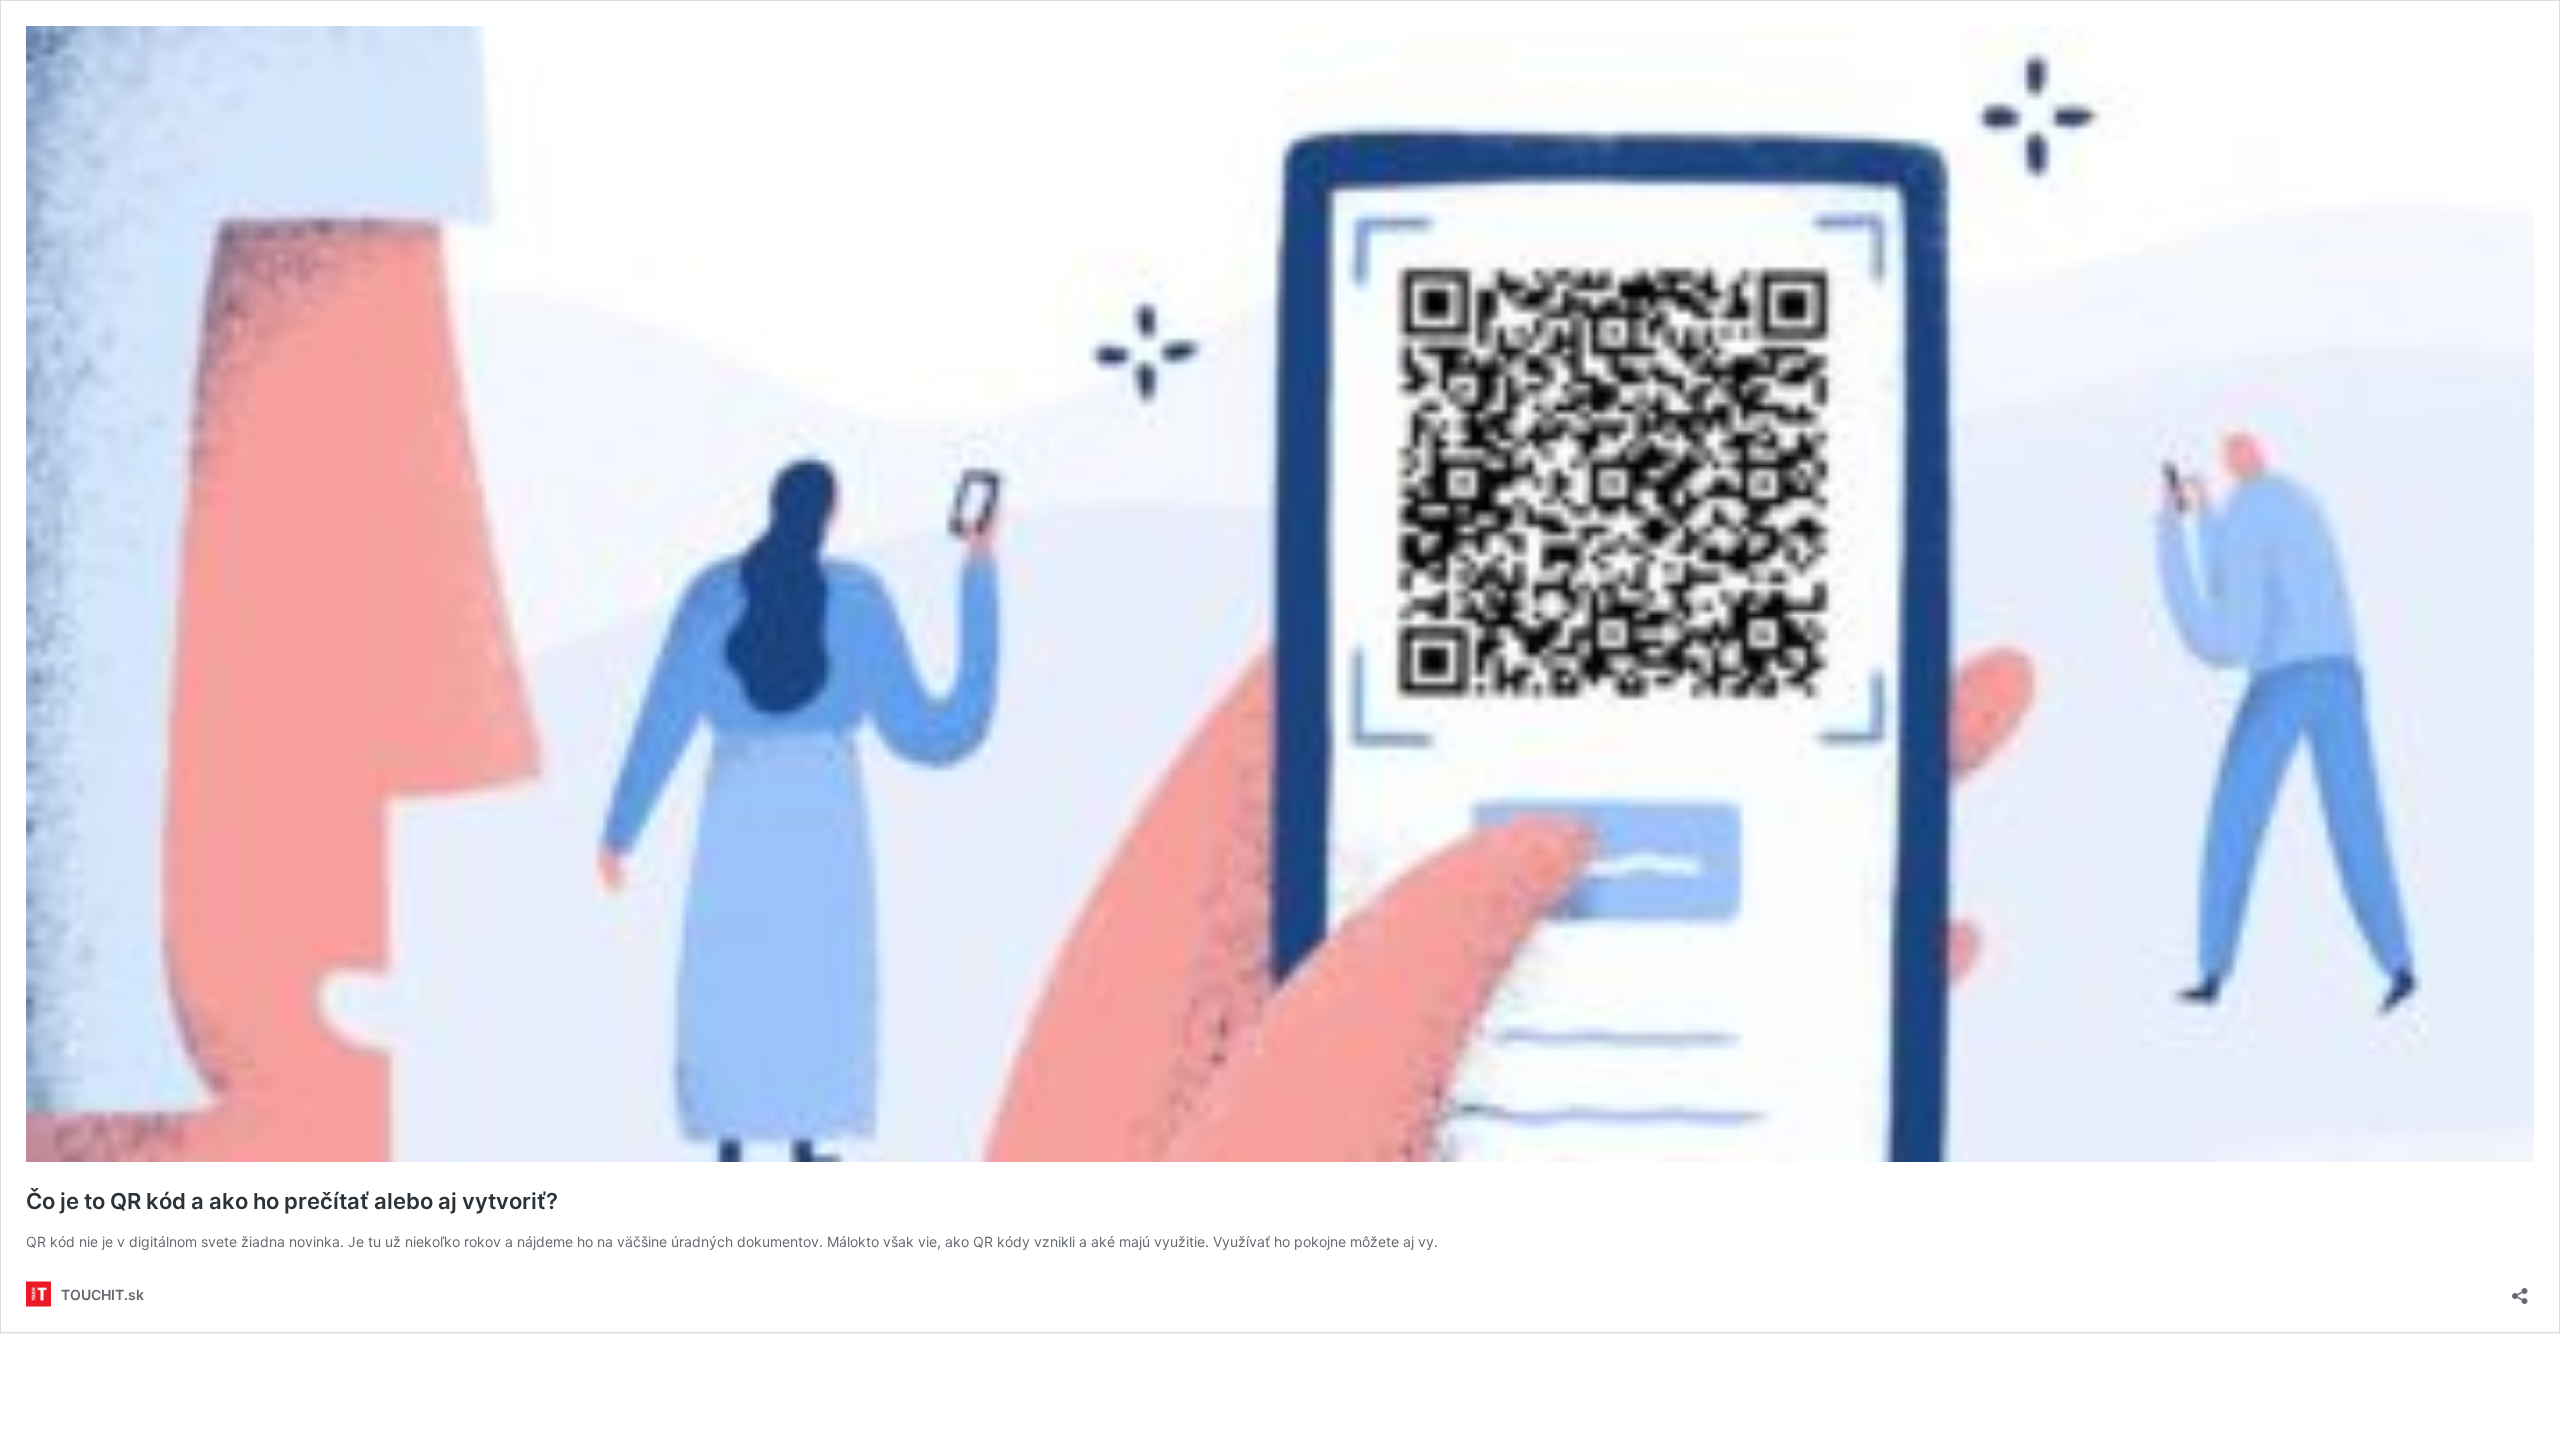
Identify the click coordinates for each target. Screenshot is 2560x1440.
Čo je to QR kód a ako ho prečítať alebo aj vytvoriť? (292, 1201)
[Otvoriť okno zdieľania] (2520, 1289)
